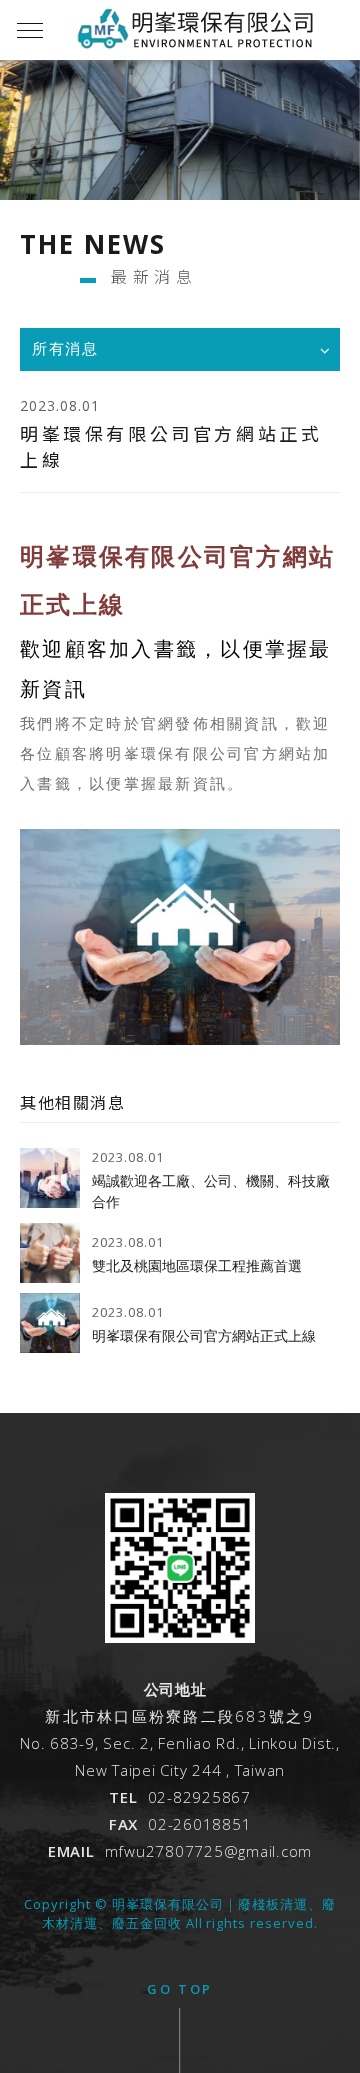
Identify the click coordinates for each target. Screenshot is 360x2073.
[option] (180, 160)
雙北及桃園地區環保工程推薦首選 (197, 1266)
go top (180, 1989)
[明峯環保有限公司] (180, 1638)
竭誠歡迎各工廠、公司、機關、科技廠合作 (211, 1191)
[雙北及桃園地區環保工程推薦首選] (50, 1253)
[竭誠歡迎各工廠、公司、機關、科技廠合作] (50, 1178)
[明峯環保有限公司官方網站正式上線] (50, 1323)
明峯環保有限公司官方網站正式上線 (204, 1336)
